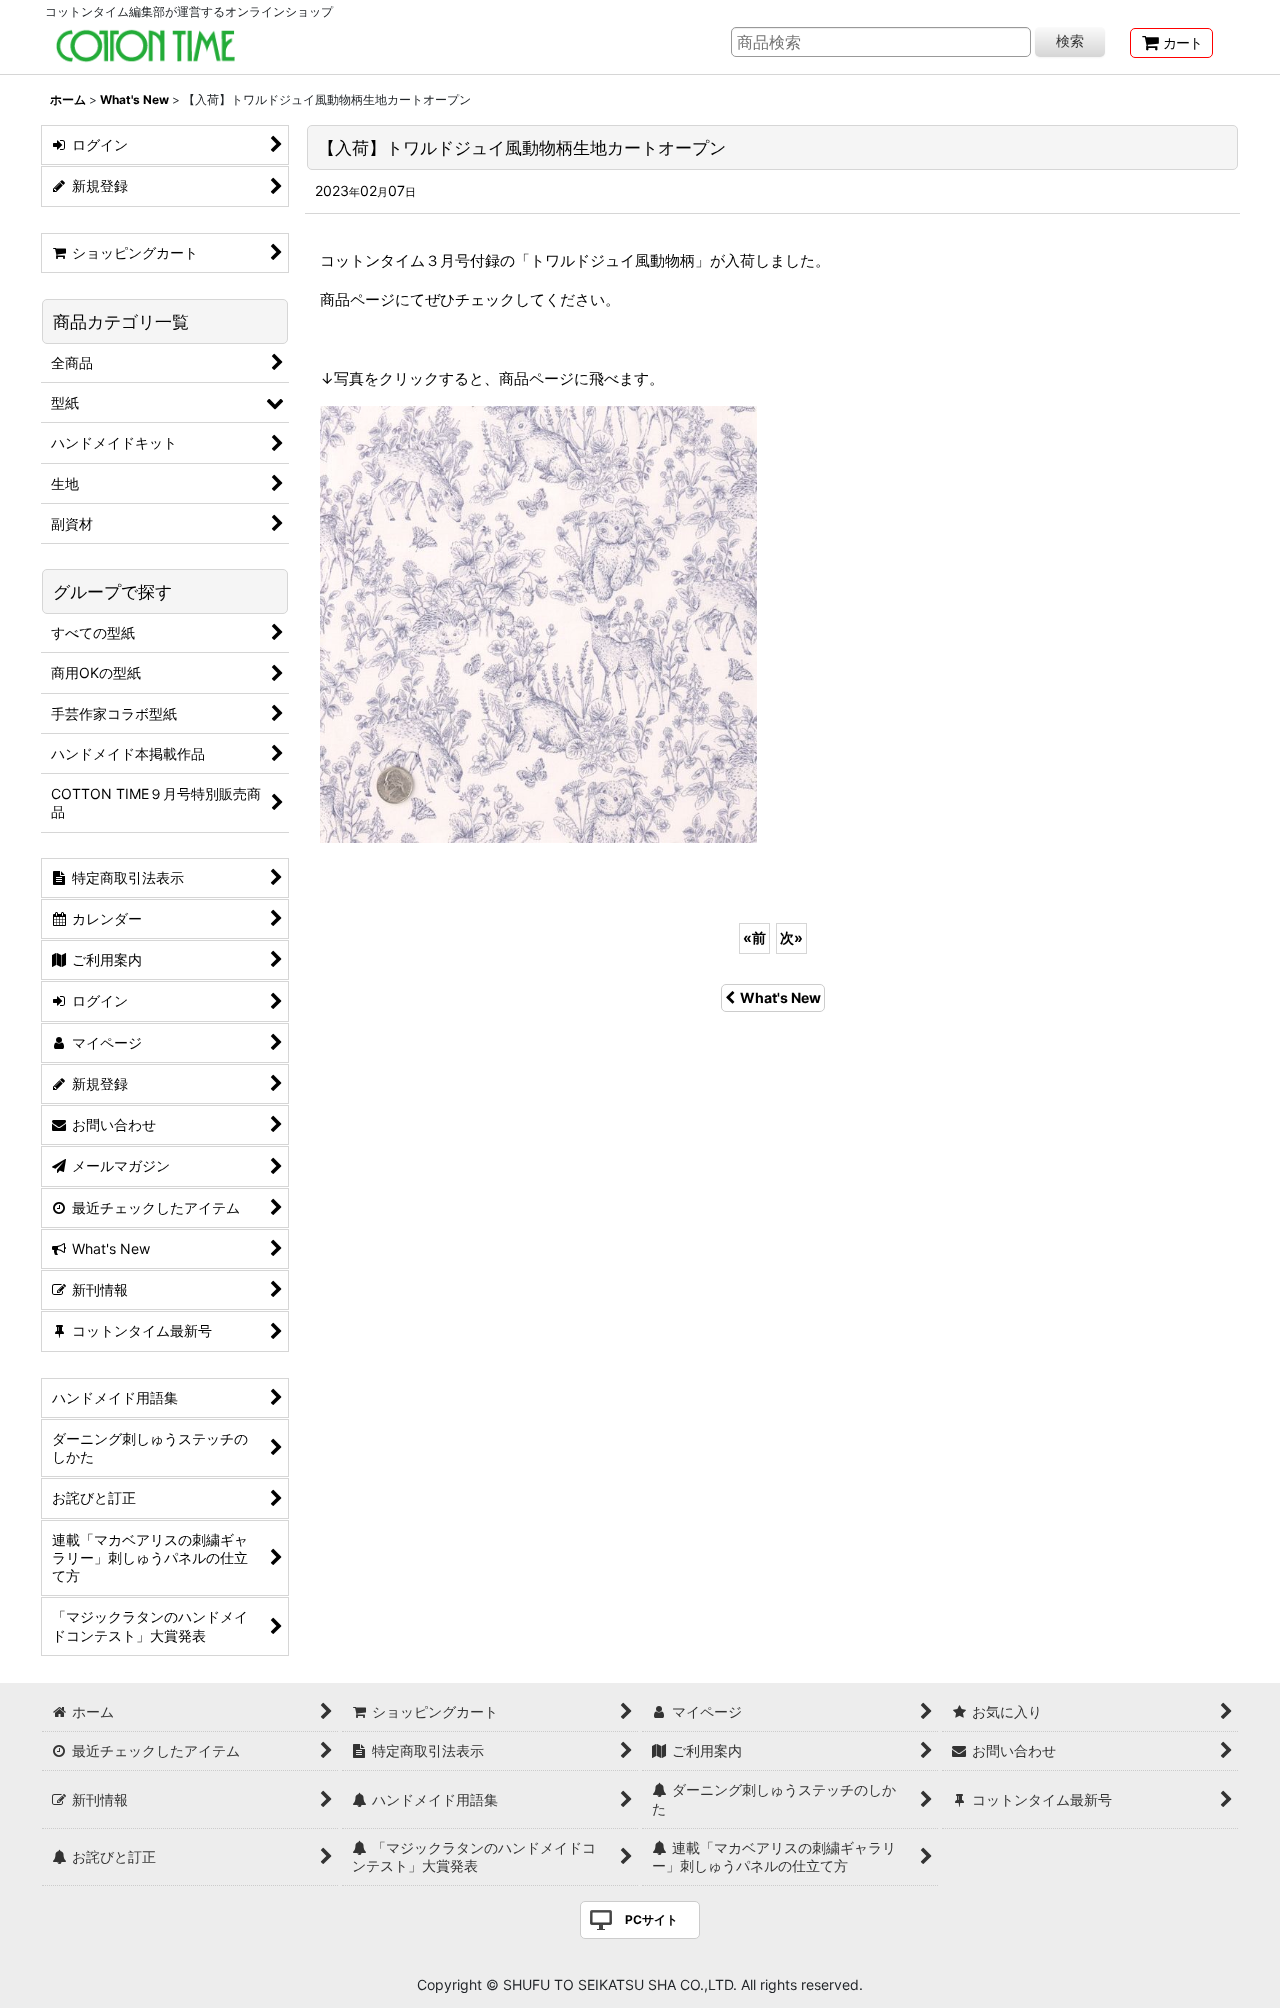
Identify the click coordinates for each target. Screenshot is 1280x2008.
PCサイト (651, 1919)
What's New (780, 997)
